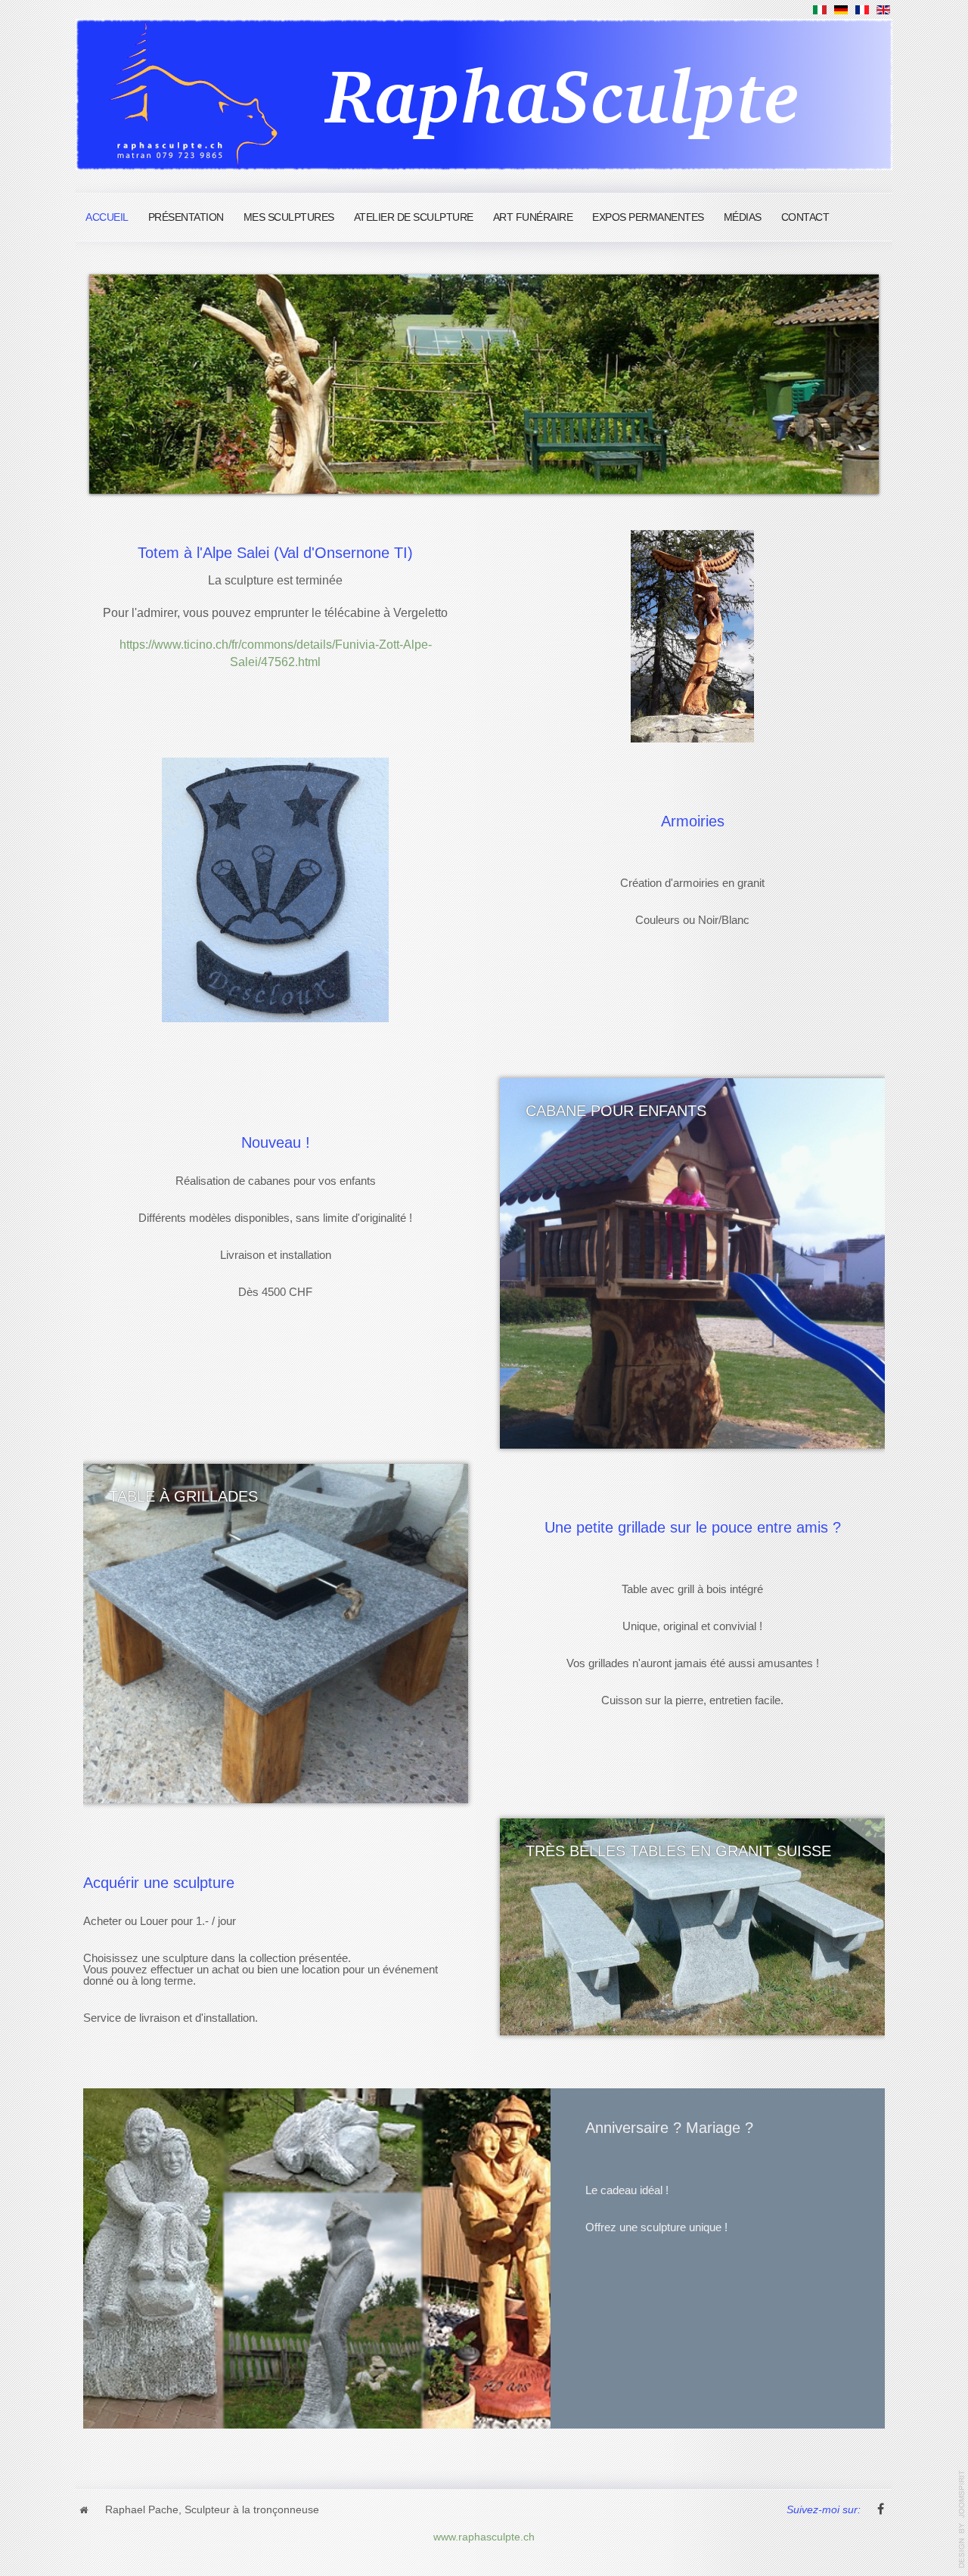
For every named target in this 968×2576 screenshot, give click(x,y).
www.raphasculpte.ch (484, 2536)
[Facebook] (880, 2510)
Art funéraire (533, 217)
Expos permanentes (648, 217)
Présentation (186, 217)
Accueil (107, 217)
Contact (805, 217)
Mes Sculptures (289, 217)
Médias (743, 217)
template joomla (962, 2519)
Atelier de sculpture (414, 217)
